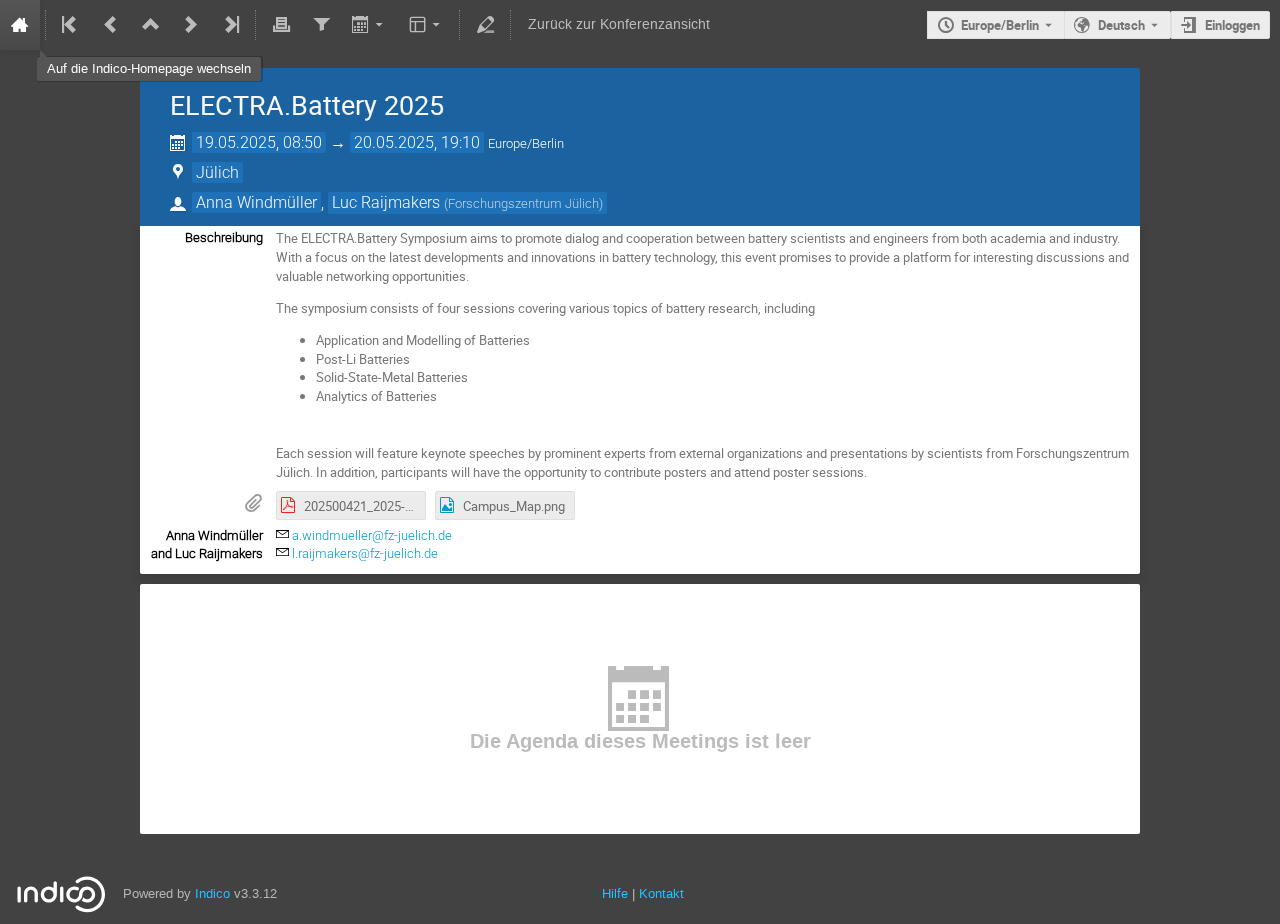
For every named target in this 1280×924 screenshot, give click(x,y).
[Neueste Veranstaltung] (230, 25)
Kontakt (661, 893)
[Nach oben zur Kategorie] (151, 25)
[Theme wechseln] (426, 25)
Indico (212, 893)
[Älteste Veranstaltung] (71, 25)
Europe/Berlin (1000, 25)
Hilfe (615, 893)
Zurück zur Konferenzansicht (619, 24)
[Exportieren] (369, 25)
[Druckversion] (281, 25)
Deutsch (1121, 25)
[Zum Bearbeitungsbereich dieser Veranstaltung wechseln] (485, 25)
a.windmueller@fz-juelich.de (372, 535)
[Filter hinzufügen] (321, 25)
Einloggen (1232, 25)
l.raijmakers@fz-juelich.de (365, 553)
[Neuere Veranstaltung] (191, 25)
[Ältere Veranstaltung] (111, 25)
